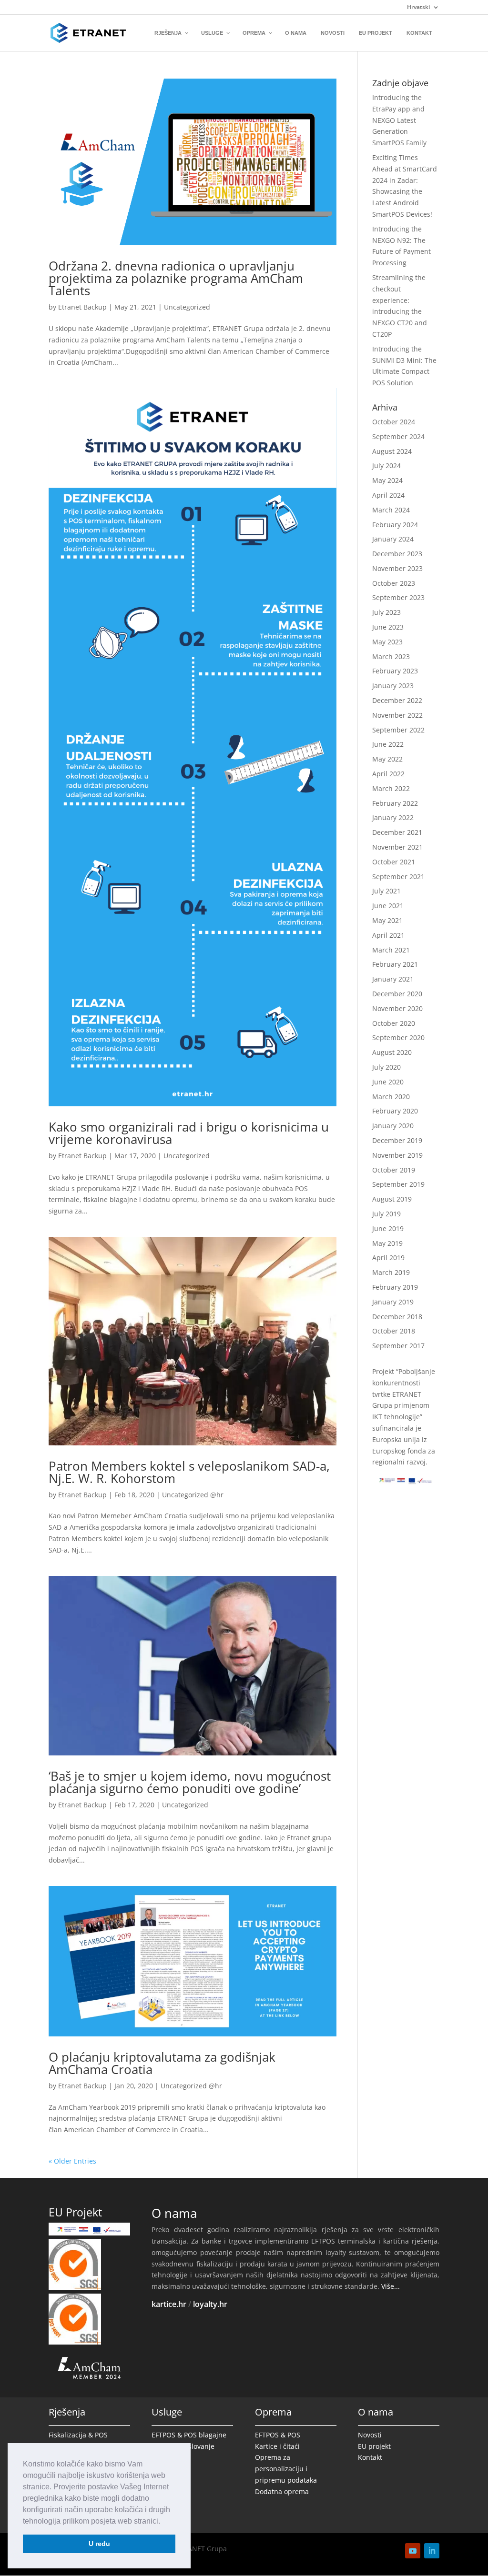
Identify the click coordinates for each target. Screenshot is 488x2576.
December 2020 (397, 994)
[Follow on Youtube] (413, 2551)
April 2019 (388, 1258)
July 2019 (386, 1214)
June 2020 (388, 1082)
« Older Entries (72, 2161)
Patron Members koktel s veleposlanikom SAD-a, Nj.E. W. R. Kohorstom (189, 1472)
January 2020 (393, 1126)
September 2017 (398, 1346)
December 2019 (397, 1140)
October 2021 (394, 862)
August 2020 (392, 1052)
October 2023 (394, 583)
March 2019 (391, 1272)
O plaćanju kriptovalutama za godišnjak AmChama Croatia (162, 2063)
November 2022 (397, 715)
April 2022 (388, 774)
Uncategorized (187, 307)
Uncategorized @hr (193, 1495)
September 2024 (398, 436)
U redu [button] (99, 2544)
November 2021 (397, 847)
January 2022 (393, 817)
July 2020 (386, 1067)
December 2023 (397, 554)
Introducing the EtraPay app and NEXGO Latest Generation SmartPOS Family (399, 120)
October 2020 (394, 1023)
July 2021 (386, 891)
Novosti (370, 2435)
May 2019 (387, 1243)
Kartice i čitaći (277, 2446)
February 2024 (395, 525)
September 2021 (398, 877)
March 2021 (391, 950)
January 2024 (393, 539)
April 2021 (388, 935)
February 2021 (395, 964)
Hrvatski (418, 8)
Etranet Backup (82, 307)
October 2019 (394, 1170)
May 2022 (387, 759)
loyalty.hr (210, 2304)
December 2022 (397, 700)
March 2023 (391, 657)
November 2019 (397, 1155)
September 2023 (398, 597)
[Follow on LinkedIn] (432, 2551)
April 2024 (388, 495)
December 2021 (397, 832)
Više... (391, 2286)
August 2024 (392, 451)
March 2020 (391, 1097)
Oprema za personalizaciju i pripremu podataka (286, 2469)
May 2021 (387, 920)
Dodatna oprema (282, 2491)
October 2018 (394, 1331)
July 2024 (386, 466)
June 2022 (388, 744)
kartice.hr (169, 2304)
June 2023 (388, 627)
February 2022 (395, 803)
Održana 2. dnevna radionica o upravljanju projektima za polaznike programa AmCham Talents (176, 278)
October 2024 (394, 422)
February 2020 (395, 1111)
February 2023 (395, 671)
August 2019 (392, 1199)
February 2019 (395, 1287)
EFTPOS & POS (278, 2435)
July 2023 (386, 612)
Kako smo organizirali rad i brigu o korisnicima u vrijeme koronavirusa (189, 1133)
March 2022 (391, 788)
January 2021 (393, 979)
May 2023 (387, 642)
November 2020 (397, 1008)
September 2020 (398, 1037)
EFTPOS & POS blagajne (189, 2435)
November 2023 (397, 568)
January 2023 (393, 686)
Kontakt (370, 2457)
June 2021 (388, 906)
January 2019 (393, 1302)
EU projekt (374, 2446)
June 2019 (388, 1228)
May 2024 (387, 480)
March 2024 (391, 510)
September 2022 (398, 730)
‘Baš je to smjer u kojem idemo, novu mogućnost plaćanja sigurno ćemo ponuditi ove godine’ (190, 1782)
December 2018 (397, 1317)
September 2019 (398, 1184)
